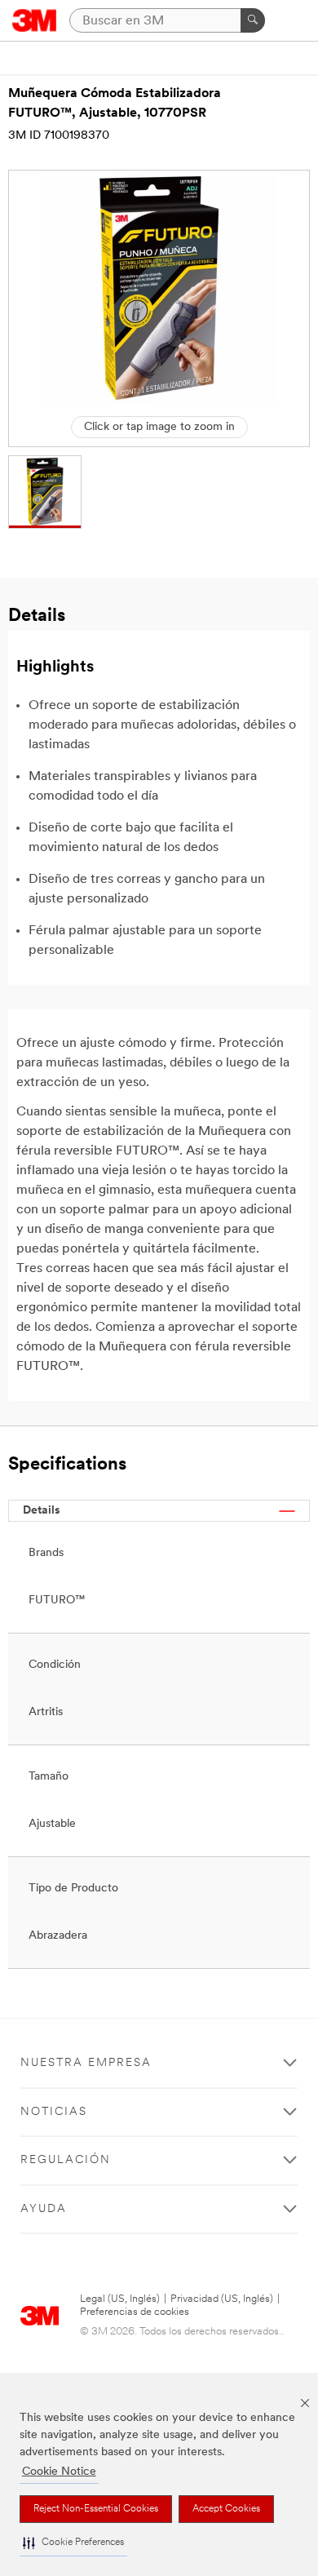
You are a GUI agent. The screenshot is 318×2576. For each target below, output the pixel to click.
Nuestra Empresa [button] (86, 2063)
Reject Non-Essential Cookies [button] (96, 2509)
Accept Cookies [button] (226, 2509)
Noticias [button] (54, 2112)
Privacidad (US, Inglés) (222, 2299)
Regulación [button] (66, 2160)
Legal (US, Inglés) (120, 2299)
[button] (73, 2543)
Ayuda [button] (44, 2209)
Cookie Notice (59, 2472)
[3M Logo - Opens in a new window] (35, 20)
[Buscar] (253, 20)
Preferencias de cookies (135, 2312)
